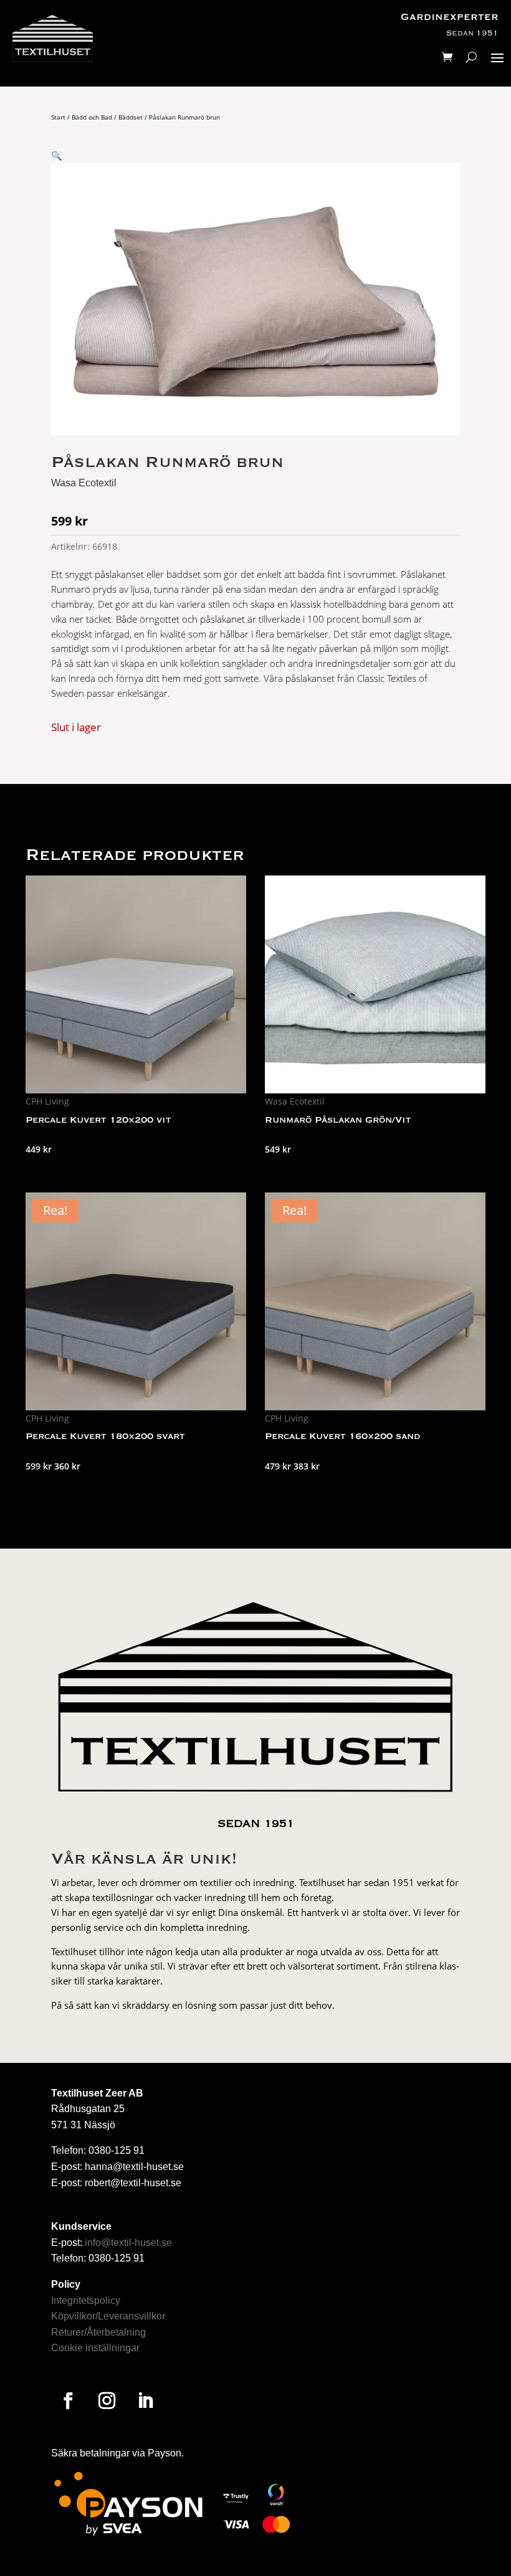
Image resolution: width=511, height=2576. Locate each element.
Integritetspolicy (86, 2300)
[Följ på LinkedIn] (145, 2401)
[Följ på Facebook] (68, 2401)
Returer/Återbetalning (98, 2332)
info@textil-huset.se (128, 2243)
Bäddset (131, 117)
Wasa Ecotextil (84, 483)
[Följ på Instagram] (107, 2401)
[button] (56, 155)
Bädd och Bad (92, 117)
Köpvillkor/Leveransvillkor (108, 2316)
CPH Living (47, 1101)
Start (58, 117)
